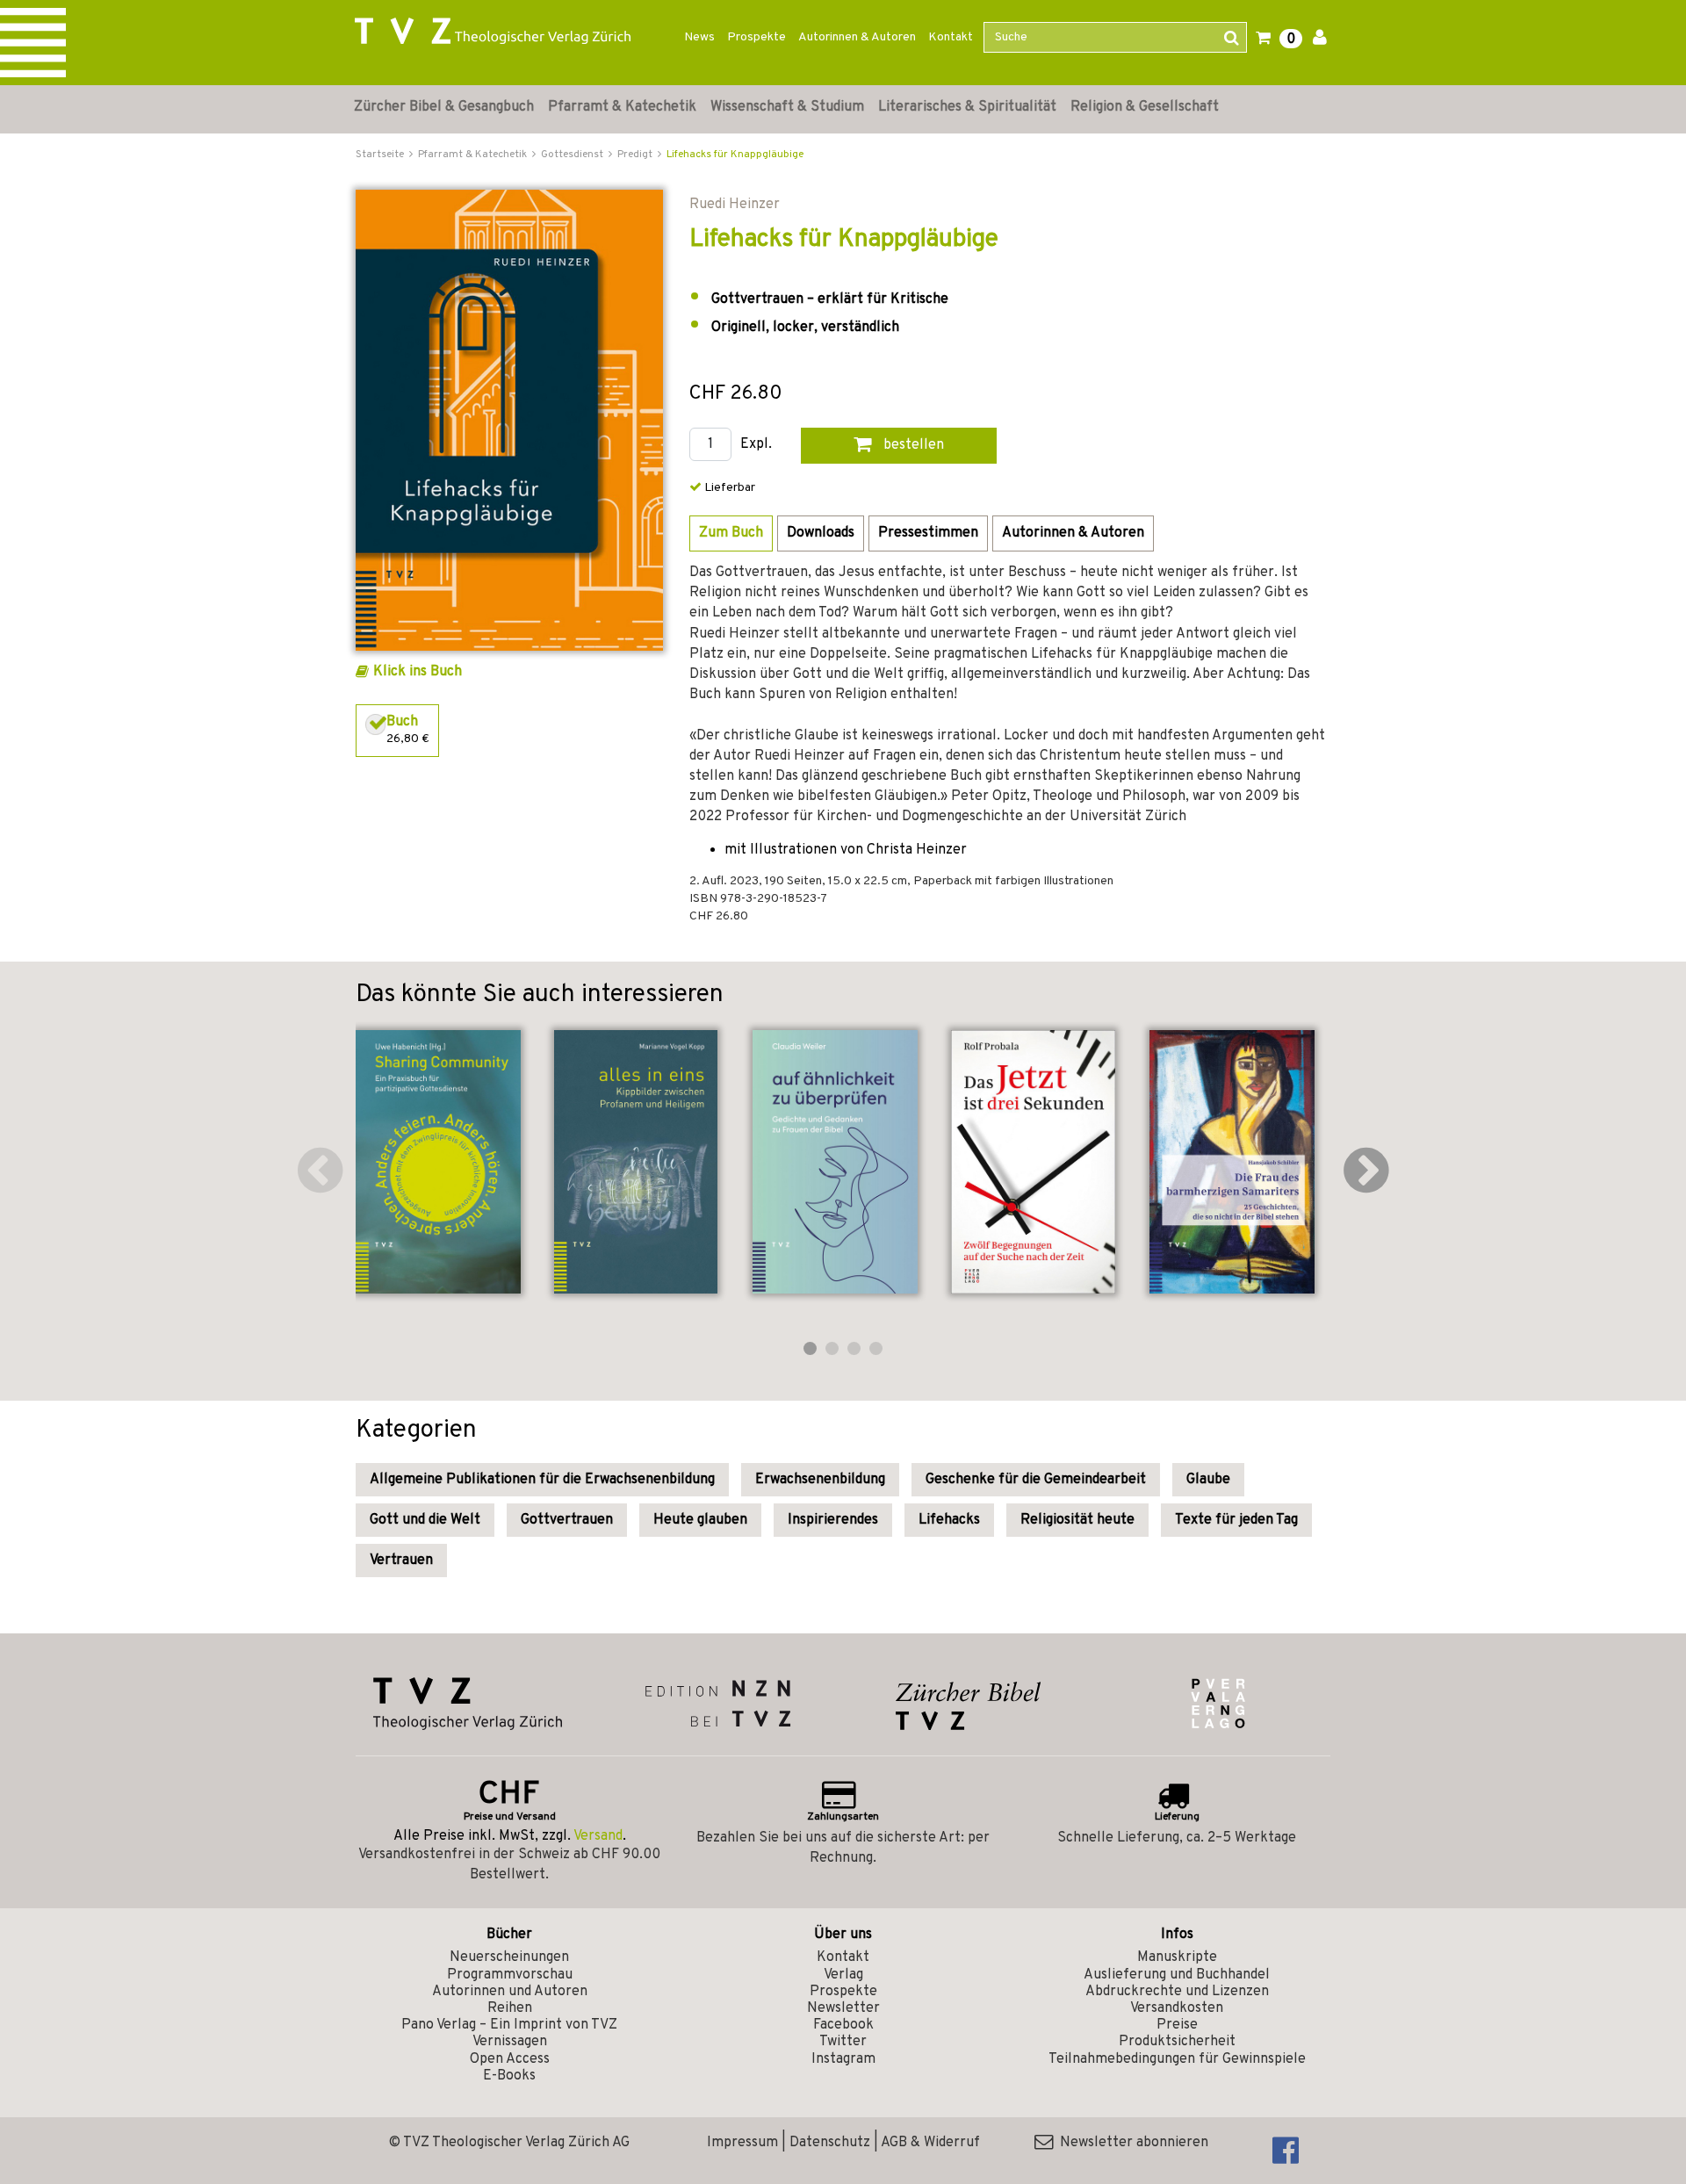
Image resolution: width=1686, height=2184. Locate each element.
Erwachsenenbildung (820, 1480)
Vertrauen (401, 1561)
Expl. (756, 445)
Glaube (1208, 1480)
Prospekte (757, 37)
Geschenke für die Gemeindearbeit (1036, 1480)
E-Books (509, 2076)
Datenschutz (830, 2143)
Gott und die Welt (425, 1520)
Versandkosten (1177, 2008)
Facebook (843, 2025)
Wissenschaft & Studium (787, 107)
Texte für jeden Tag (1236, 1520)
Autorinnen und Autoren (510, 1992)
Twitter (843, 2042)
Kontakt (951, 37)
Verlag (843, 1975)
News (699, 37)
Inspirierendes (833, 1520)
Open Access (510, 2059)
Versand (598, 1836)
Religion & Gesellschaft (1145, 107)
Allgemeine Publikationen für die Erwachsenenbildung (542, 1480)
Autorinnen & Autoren (857, 37)
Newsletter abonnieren (1131, 2143)
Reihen (510, 2008)
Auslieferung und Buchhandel (1177, 1975)
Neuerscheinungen (509, 1957)
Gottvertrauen (567, 1520)
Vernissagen (510, 2042)
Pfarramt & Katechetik (622, 107)
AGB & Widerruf (930, 2143)
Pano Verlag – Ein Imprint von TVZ (509, 2025)
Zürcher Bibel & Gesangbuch (444, 107)
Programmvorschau (510, 1975)
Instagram (843, 2059)
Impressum (742, 2143)
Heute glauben (700, 1520)
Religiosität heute (1077, 1520)
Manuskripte (1177, 1957)
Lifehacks (949, 1520)
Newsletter (843, 2008)
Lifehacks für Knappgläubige (735, 155)
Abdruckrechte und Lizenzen (1177, 1992)
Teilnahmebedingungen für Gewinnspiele (1177, 2059)
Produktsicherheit (1177, 2042)
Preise (1177, 2025)
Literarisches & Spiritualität (967, 107)
